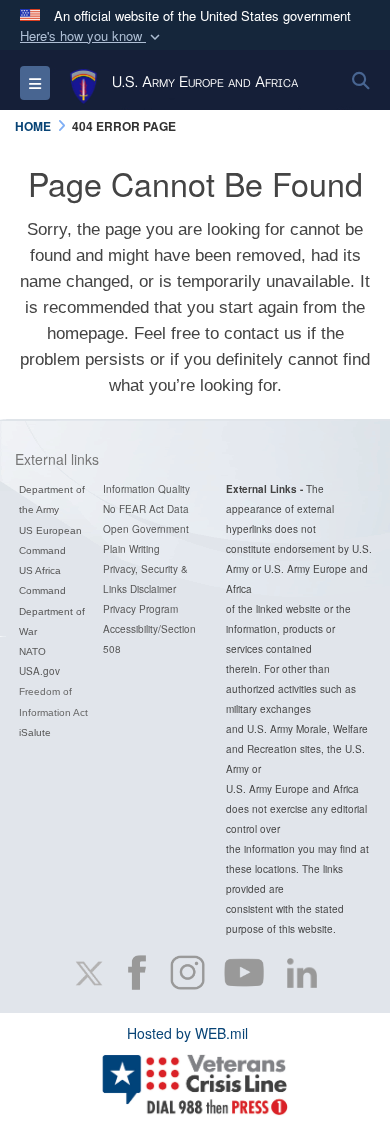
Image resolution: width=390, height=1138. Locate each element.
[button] (92, 36)
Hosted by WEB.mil (187, 1033)
